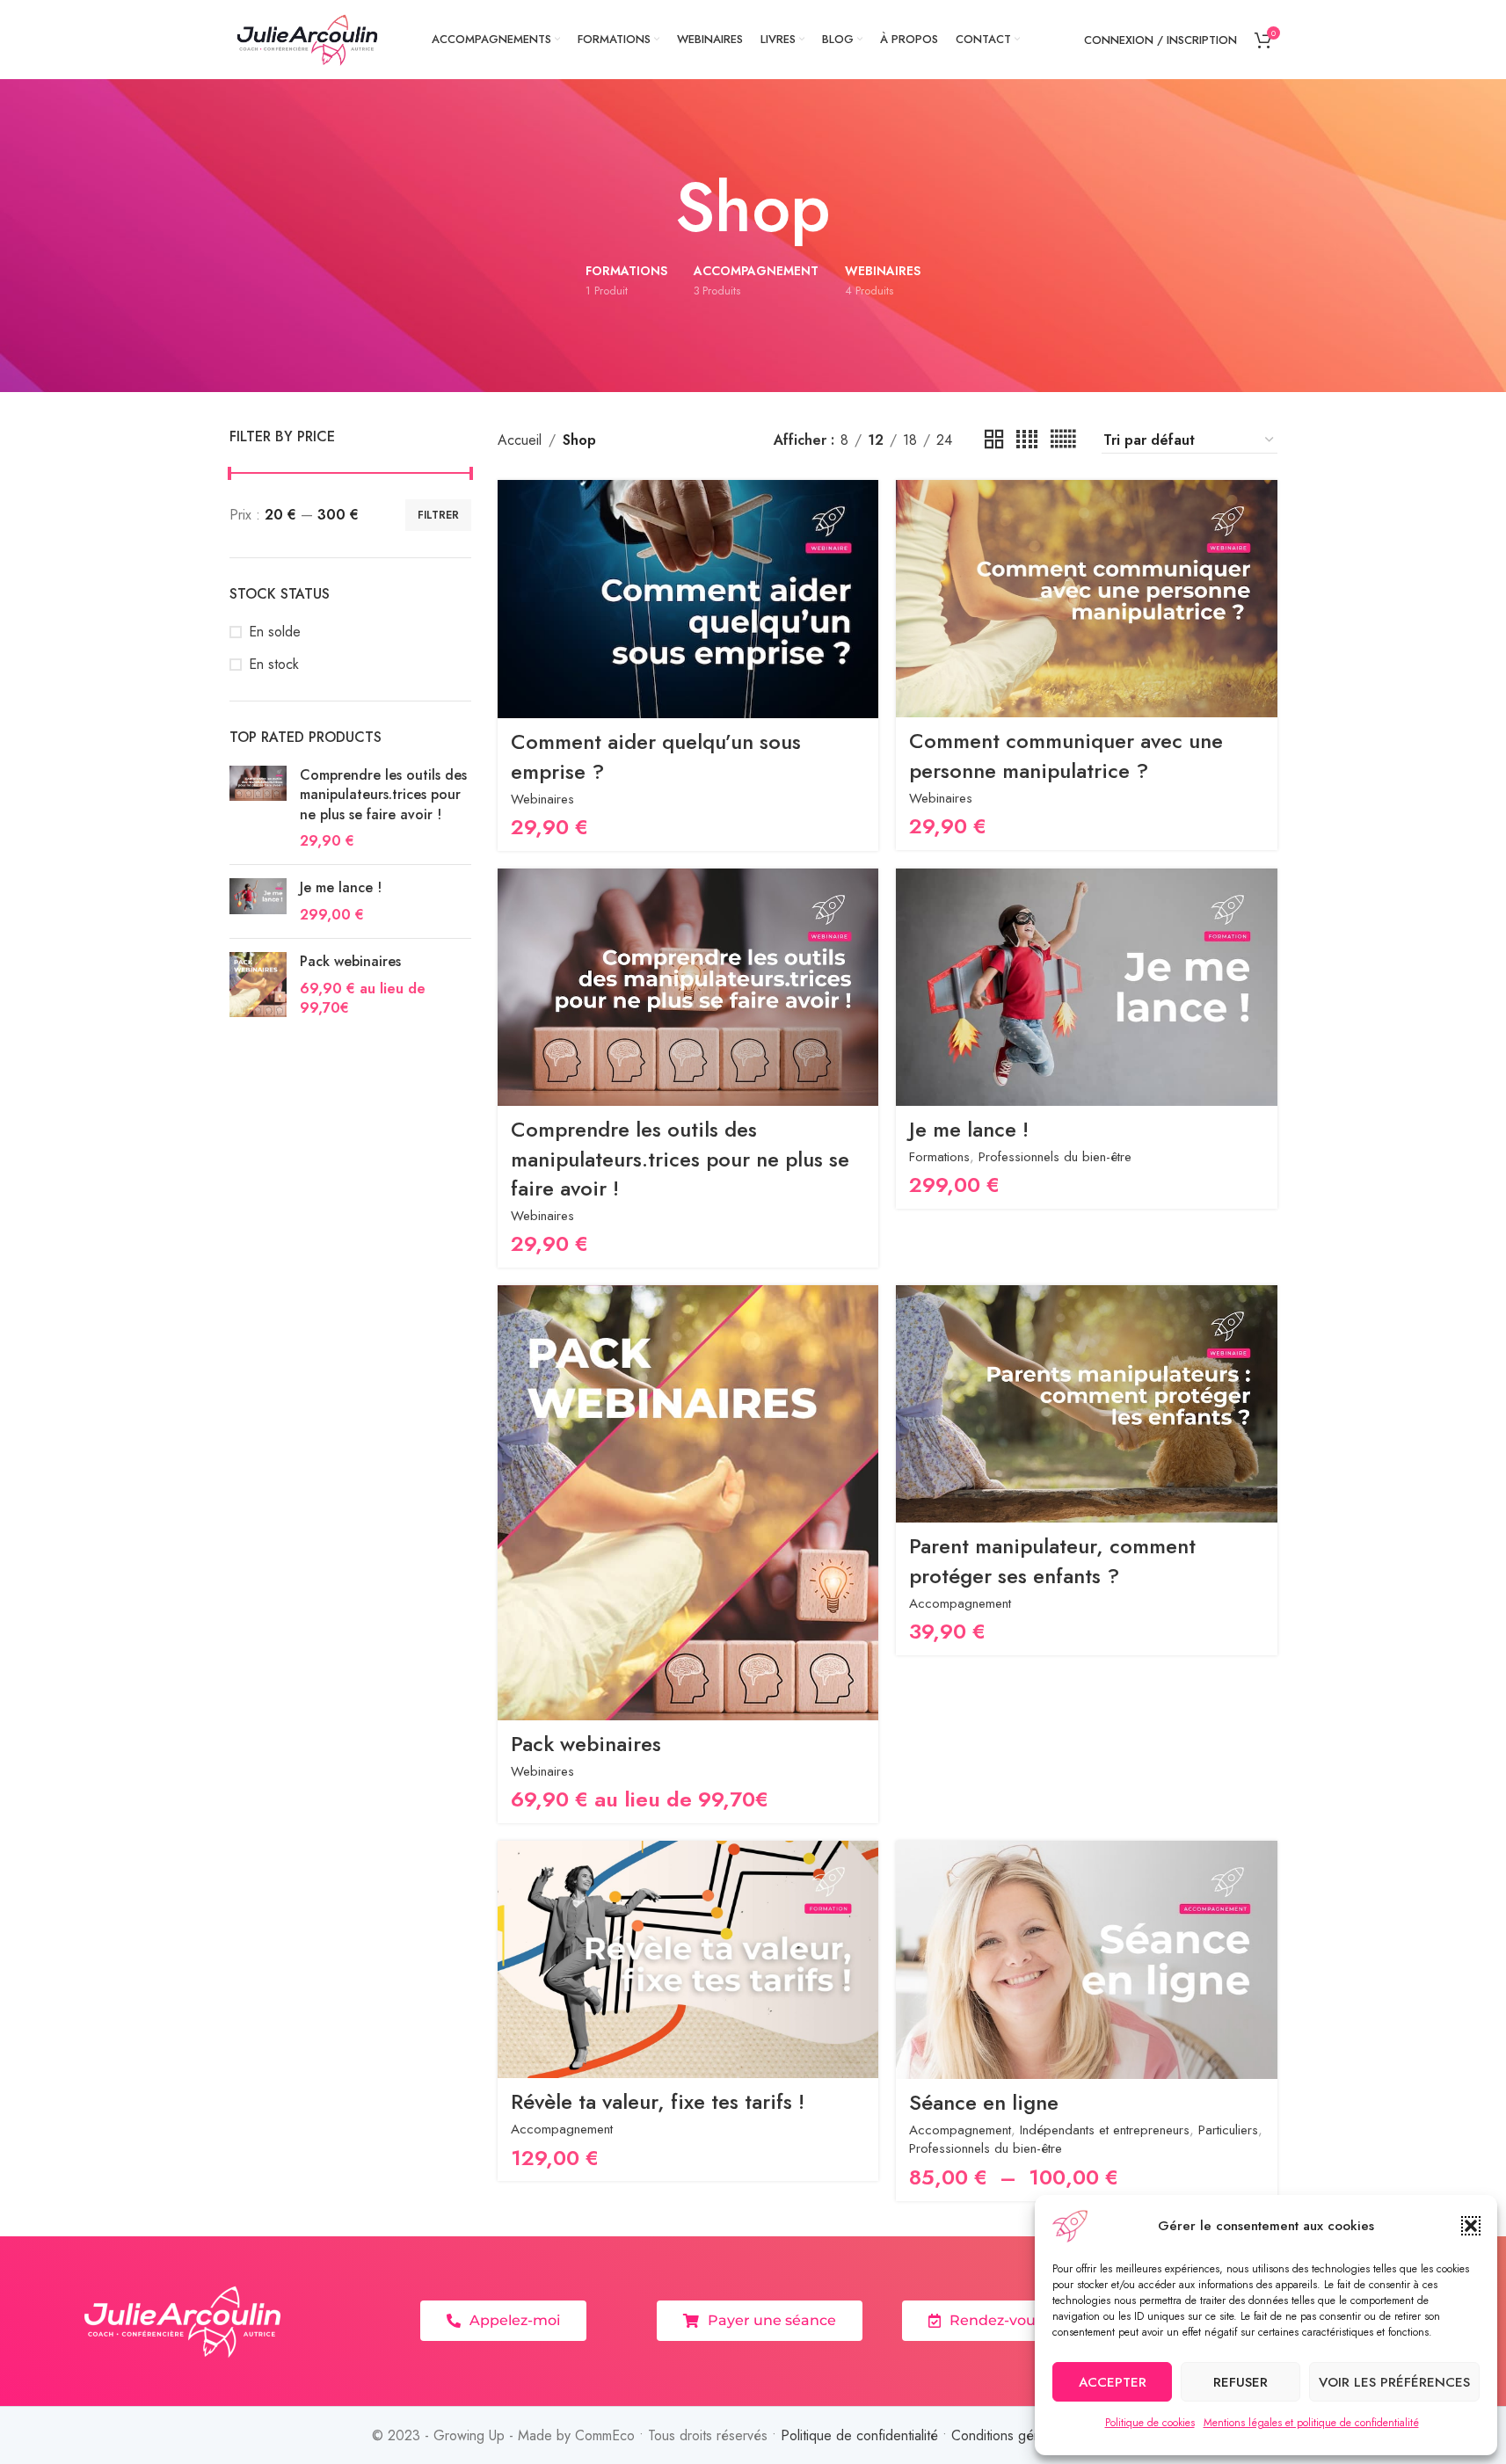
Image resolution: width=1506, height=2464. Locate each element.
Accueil (520, 440)
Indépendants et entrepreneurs (1105, 2130)
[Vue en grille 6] (1063, 440)
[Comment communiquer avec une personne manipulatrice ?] (1086, 599)
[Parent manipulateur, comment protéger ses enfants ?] (1086, 1404)
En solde (275, 632)
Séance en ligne (984, 2102)
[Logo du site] (309, 38)
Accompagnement (960, 1603)
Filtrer (438, 515)
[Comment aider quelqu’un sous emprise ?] (688, 599)
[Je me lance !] (258, 901)
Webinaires (542, 799)
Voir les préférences (1394, 2382)
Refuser (1240, 2382)
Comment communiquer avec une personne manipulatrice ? (1066, 756)
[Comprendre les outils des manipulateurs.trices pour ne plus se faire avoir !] (258, 809)
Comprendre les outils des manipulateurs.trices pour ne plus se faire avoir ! (383, 795)
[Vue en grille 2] (994, 440)
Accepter (1113, 2382)
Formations (939, 1157)
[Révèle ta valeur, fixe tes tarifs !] (688, 1959)
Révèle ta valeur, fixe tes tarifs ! (658, 2101)
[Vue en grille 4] (1027, 440)
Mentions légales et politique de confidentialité (1311, 2423)
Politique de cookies (1150, 2423)
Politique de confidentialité (859, 2435)
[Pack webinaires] (258, 985)
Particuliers (1228, 2130)
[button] (1471, 2226)
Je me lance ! (341, 888)
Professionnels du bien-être (1055, 1157)
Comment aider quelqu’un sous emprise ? (656, 756)
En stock (274, 665)
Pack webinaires (350, 962)
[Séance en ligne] (1086, 1960)
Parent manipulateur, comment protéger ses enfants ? (1052, 1561)
